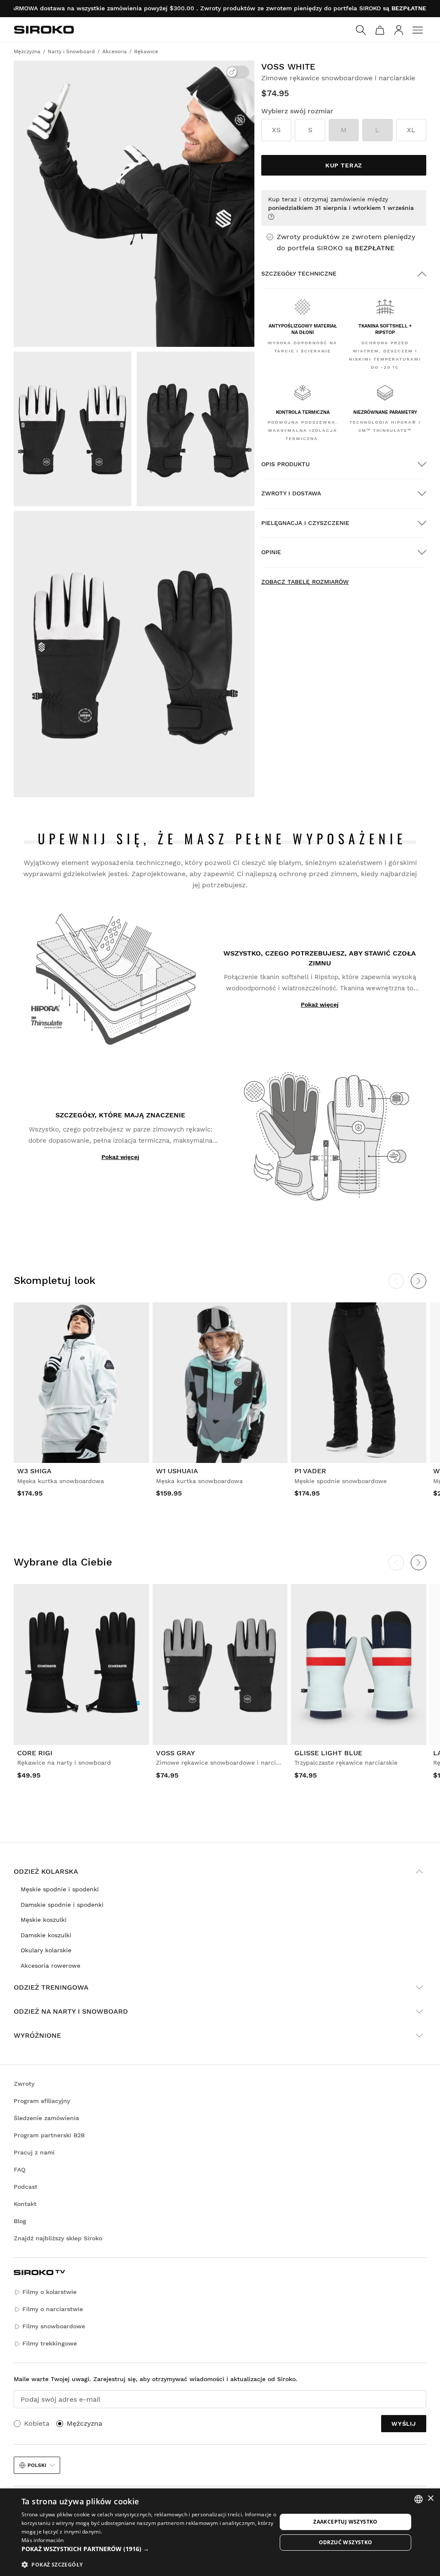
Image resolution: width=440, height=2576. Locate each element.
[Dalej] (419, 1281)
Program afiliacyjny (42, 2101)
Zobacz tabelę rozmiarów (305, 582)
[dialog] (220, 2532)
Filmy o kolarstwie (49, 2292)
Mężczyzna (84, 2423)
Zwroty (24, 2084)
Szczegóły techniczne (299, 273)
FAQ (20, 2169)
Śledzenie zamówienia (46, 2118)
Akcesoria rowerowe (50, 1966)
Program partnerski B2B (49, 2135)
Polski (37, 2465)
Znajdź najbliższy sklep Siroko (58, 2238)
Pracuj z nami (34, 2152)
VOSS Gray (176, 1753)
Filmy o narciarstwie (53, 2309)
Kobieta (37, 2423)
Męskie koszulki (44, 1920)
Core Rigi (35, 1753)
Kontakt (25, 2204)
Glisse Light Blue (328, 1753)
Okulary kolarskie (46, 1950)
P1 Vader (310, 1471)
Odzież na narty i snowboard (71, 2011)
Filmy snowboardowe (54, 2326)
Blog (20, 2221)
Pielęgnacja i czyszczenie (305, 523)
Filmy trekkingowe (50, 2343)
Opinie (271, 552)
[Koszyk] (380, 30)
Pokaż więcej (320, 1004)
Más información (43, 2540)
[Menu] (418, 30)
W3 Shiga (34, 1471)
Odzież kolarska (46, 1871)
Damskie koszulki (46, 1935)
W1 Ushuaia (177, 1471)
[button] (149, 2549)
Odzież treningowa (51, 1987)
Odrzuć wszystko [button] (346, 2542)
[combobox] (419, 2499)
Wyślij (404, 2424)
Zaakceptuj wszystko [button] (345, 2522)
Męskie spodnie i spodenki (60, 1889)
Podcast (26, 2187)
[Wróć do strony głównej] (44, 30)
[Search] (361, 30)
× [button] (430, 2499)
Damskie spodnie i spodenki (62, 1905)
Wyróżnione (37, 2035)
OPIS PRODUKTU (286, 464)
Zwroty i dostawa (291, 493)
